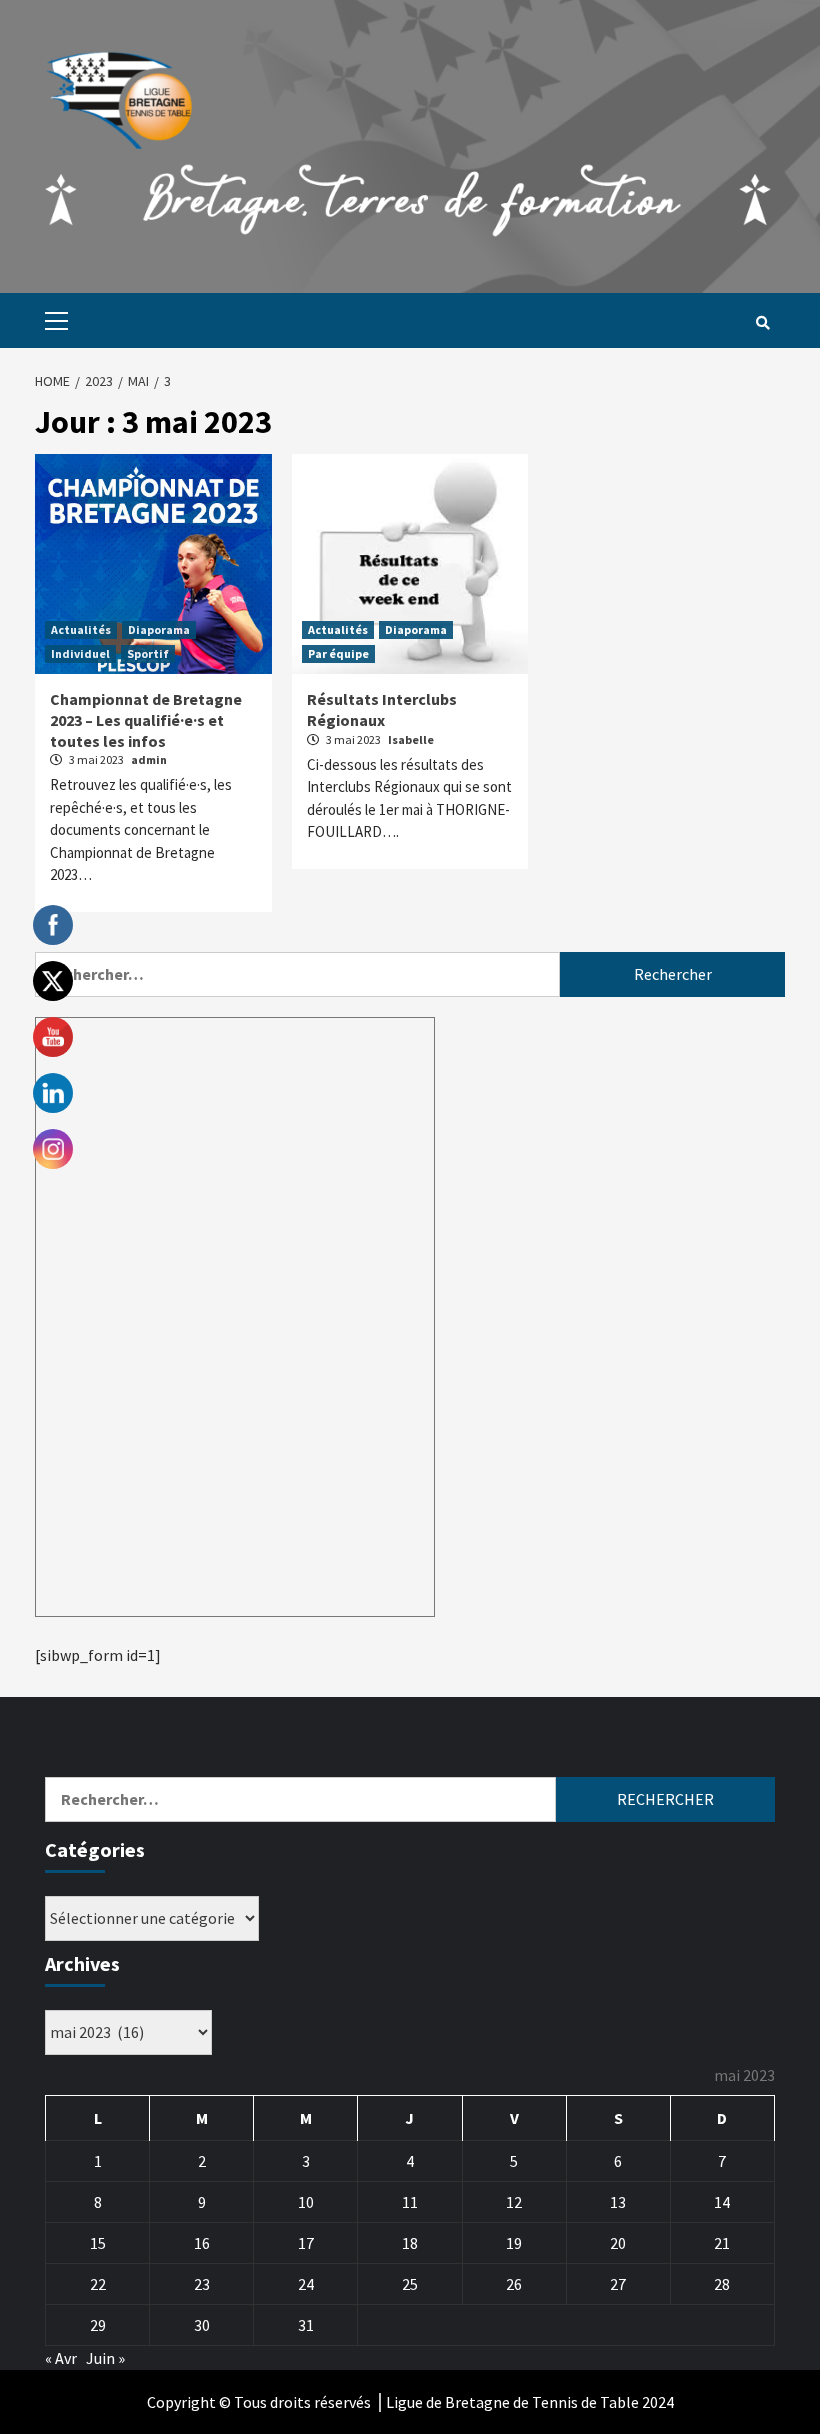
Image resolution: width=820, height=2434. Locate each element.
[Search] (762, 323)
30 (202, 2325)
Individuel (80, 653)
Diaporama (159, 629)
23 (202, 2284)
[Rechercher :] (297, 974)
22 (98, 2284)
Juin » (105, 2358)
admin (149, 759)
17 (306, 2243)
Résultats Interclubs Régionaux (382, 709)
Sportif (148, 653)
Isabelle (411, 739)
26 (514, 2284)
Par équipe (338, 653)
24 (306, 2284)
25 (410, 2284)
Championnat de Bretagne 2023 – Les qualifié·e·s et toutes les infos (146, 720)
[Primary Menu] (51, 320)
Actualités (81, 629)
